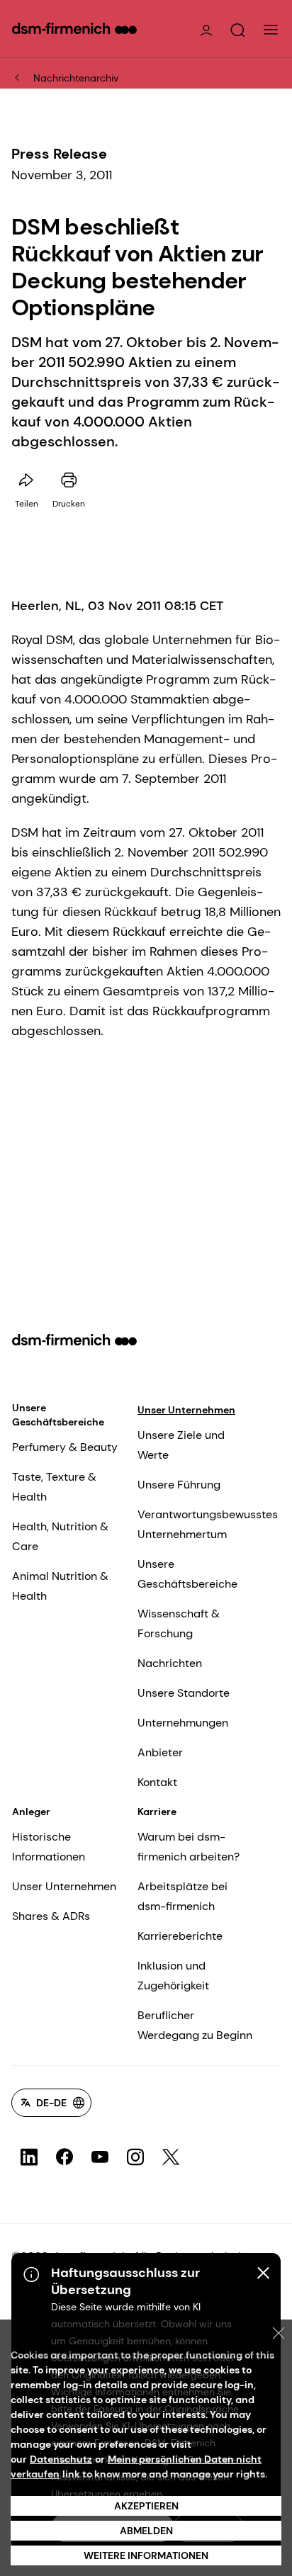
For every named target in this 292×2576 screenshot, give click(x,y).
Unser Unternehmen (186, 1410)
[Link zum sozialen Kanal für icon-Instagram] (135, 2157)
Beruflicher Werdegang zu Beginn (195, 2025)
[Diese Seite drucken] (69, 480)
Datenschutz (61, 2459)
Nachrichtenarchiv (76, 78)
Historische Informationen (49, 1847)
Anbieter (160, 1752)
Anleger (31, 1812)
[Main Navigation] (271, 30)
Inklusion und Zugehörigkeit (173, 1976)
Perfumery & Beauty (65, 1447)
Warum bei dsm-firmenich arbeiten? (189, 1847)
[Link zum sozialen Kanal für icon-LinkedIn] (29, 2157)
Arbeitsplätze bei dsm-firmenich (182, 1896)
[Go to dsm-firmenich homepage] (74, 28)
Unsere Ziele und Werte (181, 1445)
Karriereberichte (180, 1936)
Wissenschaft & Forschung (179, 1623)
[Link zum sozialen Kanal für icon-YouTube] (100, 2157)
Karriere (157, 1812)
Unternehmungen (183, 1723)
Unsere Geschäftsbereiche (58, 1415)
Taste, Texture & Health (54, 1487)
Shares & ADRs (51, 1916)
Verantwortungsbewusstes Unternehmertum (208, 1524)
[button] (237, 30)
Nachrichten (170, 1663)
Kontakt (157, 1782)
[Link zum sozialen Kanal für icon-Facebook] (64, 2157)
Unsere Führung (179, 1485)
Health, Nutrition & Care (60, 1536)
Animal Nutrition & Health (60, 1586)
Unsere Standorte (184, 1693)
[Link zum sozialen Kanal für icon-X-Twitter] (171, 2157)
